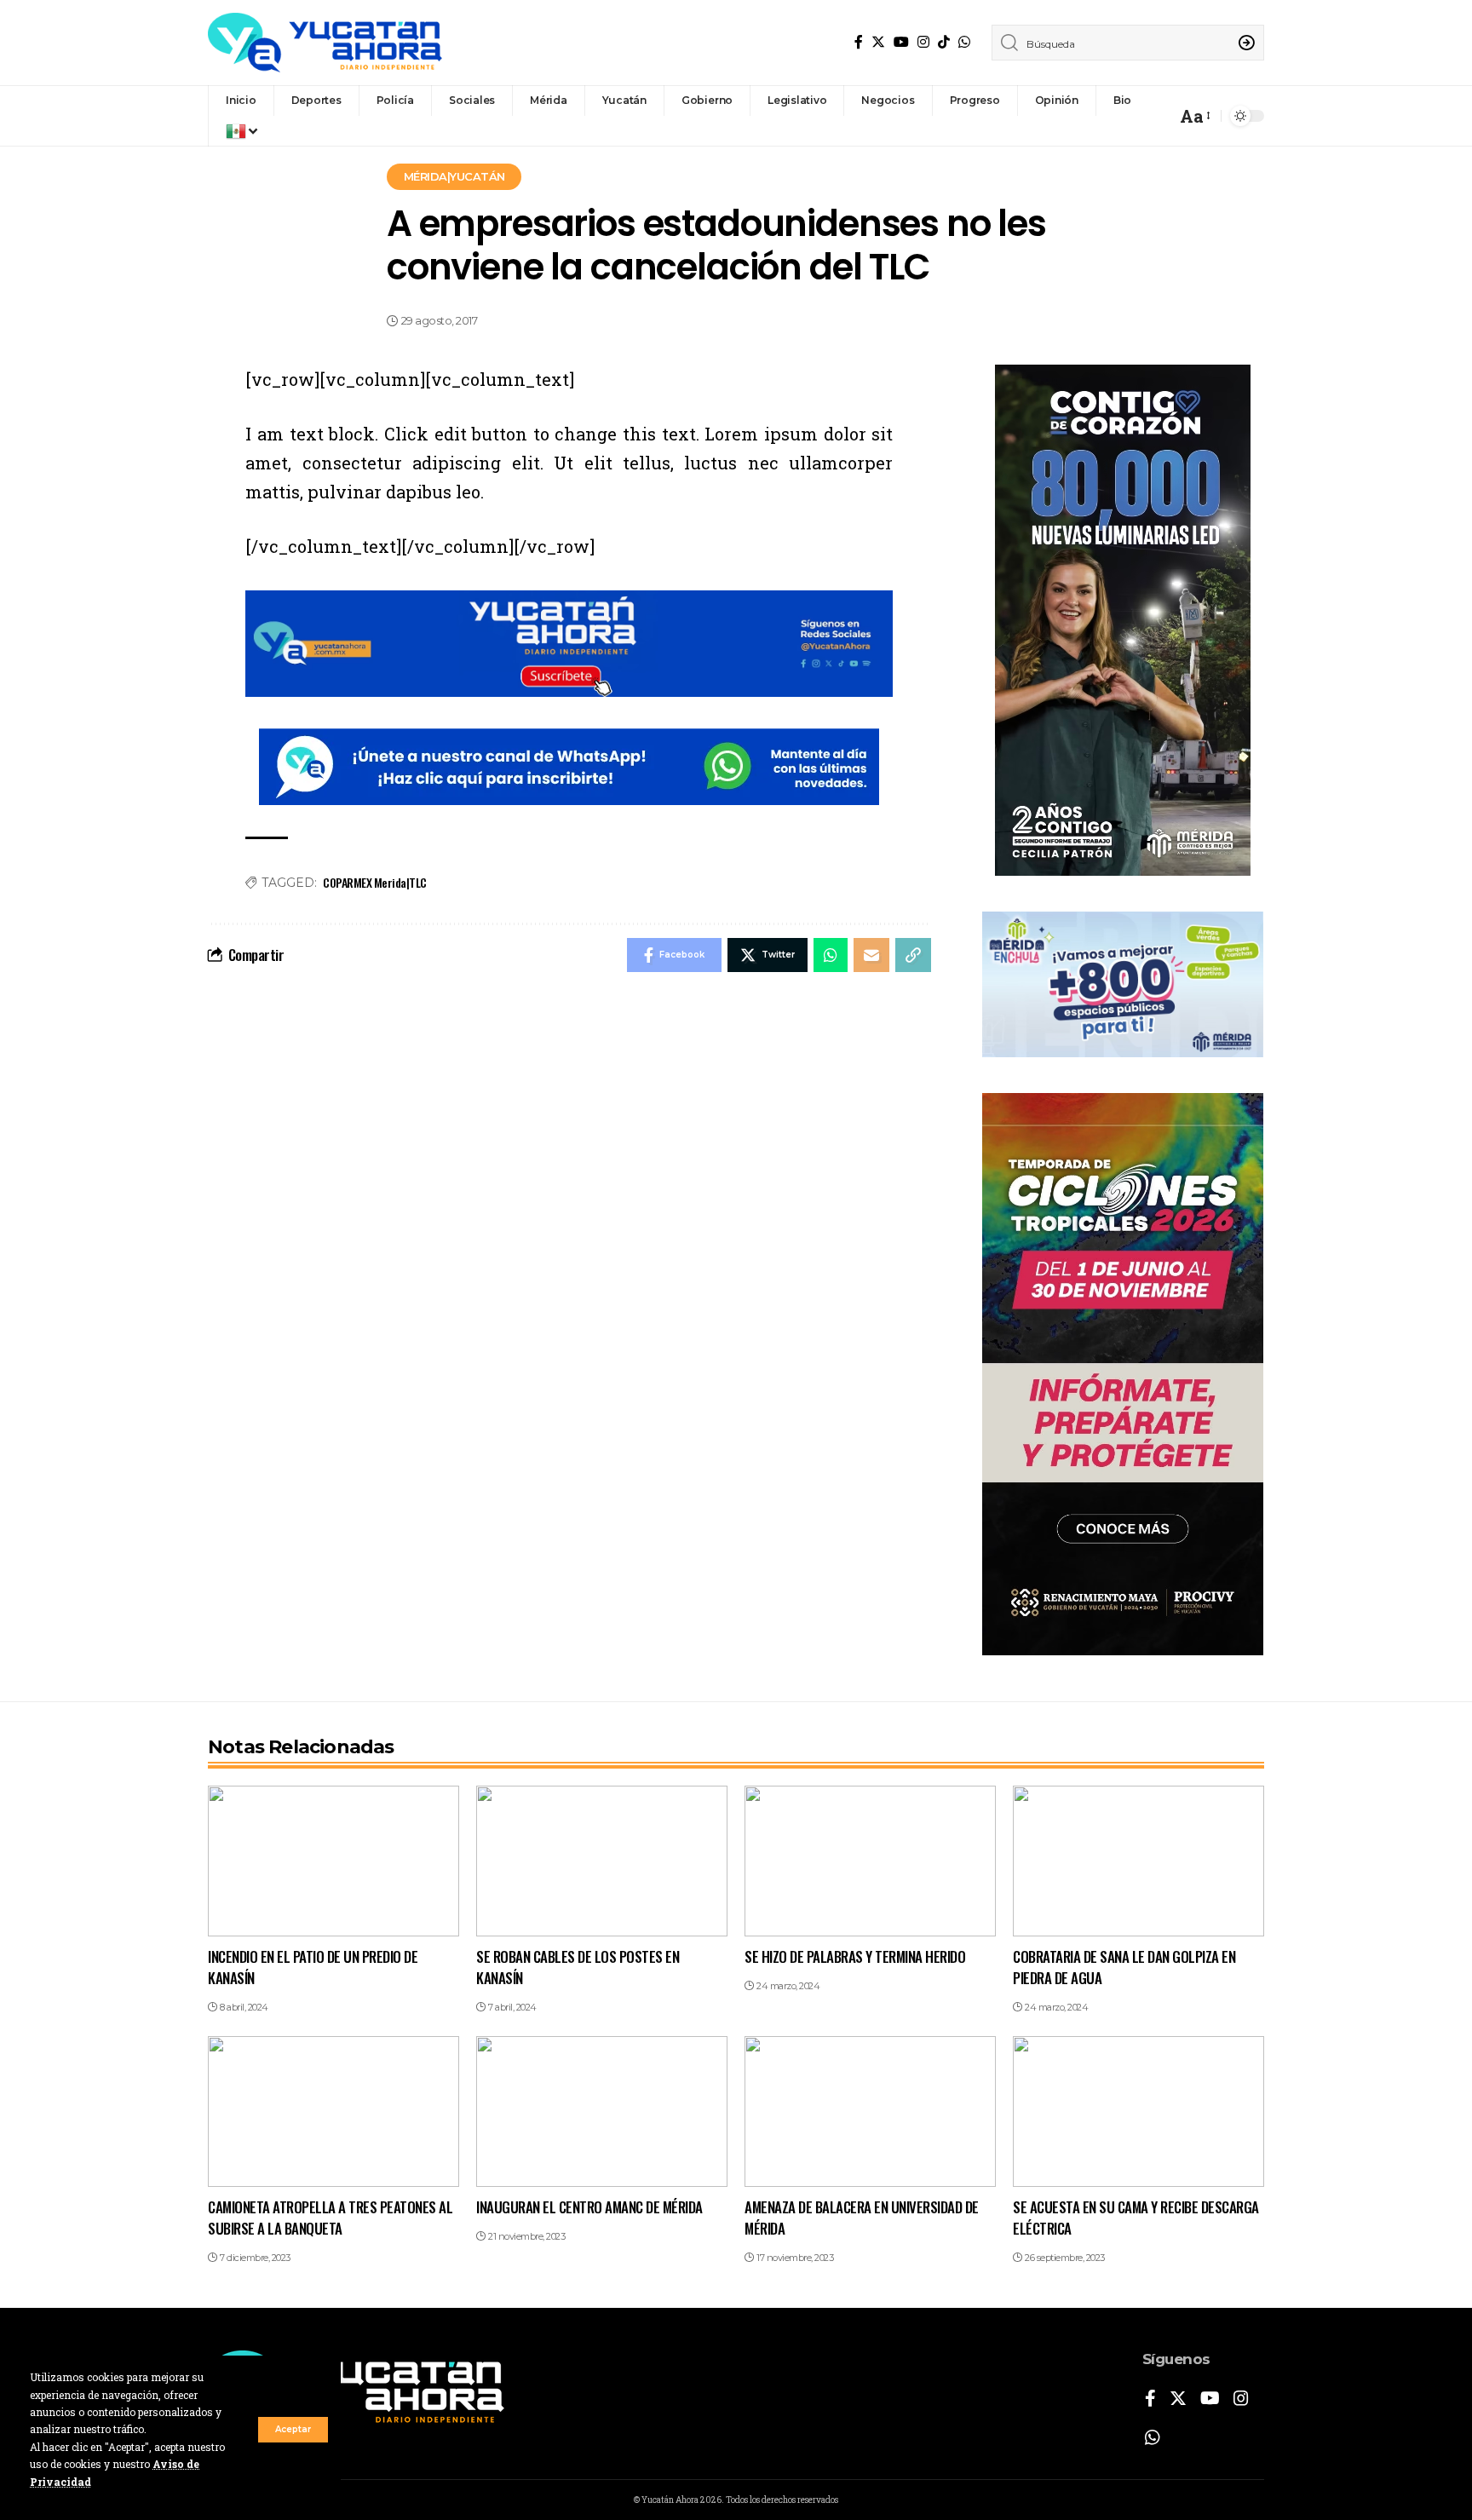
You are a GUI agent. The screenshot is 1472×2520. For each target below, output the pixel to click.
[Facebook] (859, 42)
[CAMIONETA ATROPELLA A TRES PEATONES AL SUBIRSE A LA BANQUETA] (333, 2112)
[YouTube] (901, 42)
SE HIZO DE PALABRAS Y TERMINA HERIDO (855, 1956)
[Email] (871, 955)
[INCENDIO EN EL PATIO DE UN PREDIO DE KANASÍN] (333, 1861)
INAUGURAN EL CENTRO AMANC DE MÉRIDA (589, 2207)
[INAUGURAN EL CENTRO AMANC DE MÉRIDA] (602, 2112)
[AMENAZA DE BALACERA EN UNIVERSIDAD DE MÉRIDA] (870, 2112)
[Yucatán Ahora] (325, 43)
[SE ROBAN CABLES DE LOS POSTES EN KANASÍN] (602, 1861)
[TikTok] (944, 42)
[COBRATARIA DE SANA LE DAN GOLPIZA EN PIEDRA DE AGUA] (1138, 1861)
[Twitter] (878, 42)
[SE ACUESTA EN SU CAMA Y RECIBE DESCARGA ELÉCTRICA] (1138, 2112)
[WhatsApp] (964, 42)
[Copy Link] (913, 955)
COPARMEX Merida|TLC (375, 882)
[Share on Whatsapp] (831, 955)
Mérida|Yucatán (454, 176)
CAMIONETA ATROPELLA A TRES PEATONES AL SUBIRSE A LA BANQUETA (330, 2218)
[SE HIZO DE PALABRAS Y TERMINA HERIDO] (870, 1861)
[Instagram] (923, 42)
